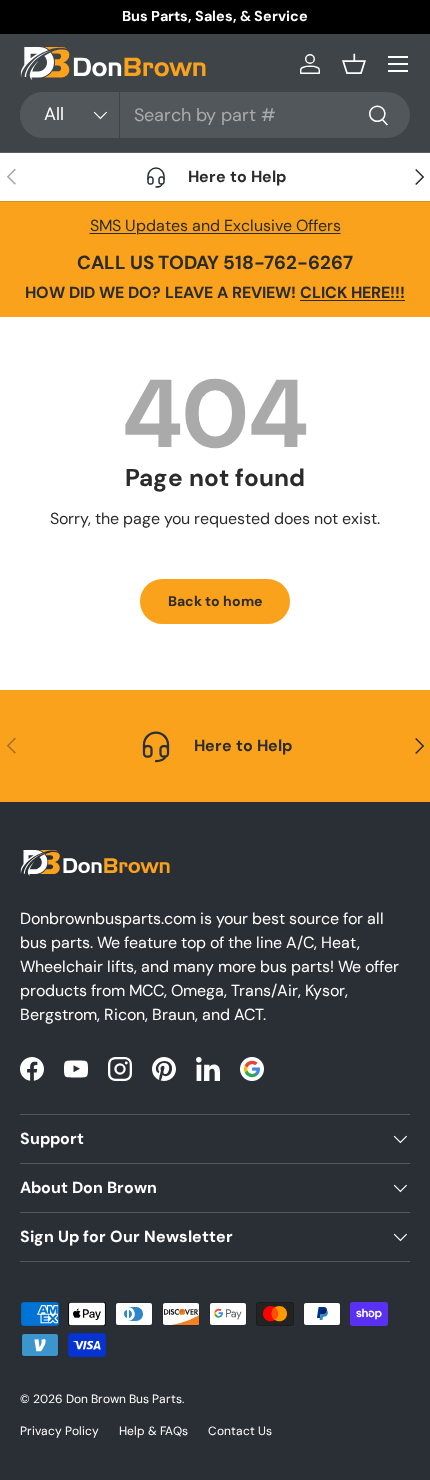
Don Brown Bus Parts (124, 1399)
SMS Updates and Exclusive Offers (215, 225)
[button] (354, 64)
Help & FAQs (153, 1431)
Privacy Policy (59, 1431)
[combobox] (215, 115)
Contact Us (240, 1431)
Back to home (215, 601)
